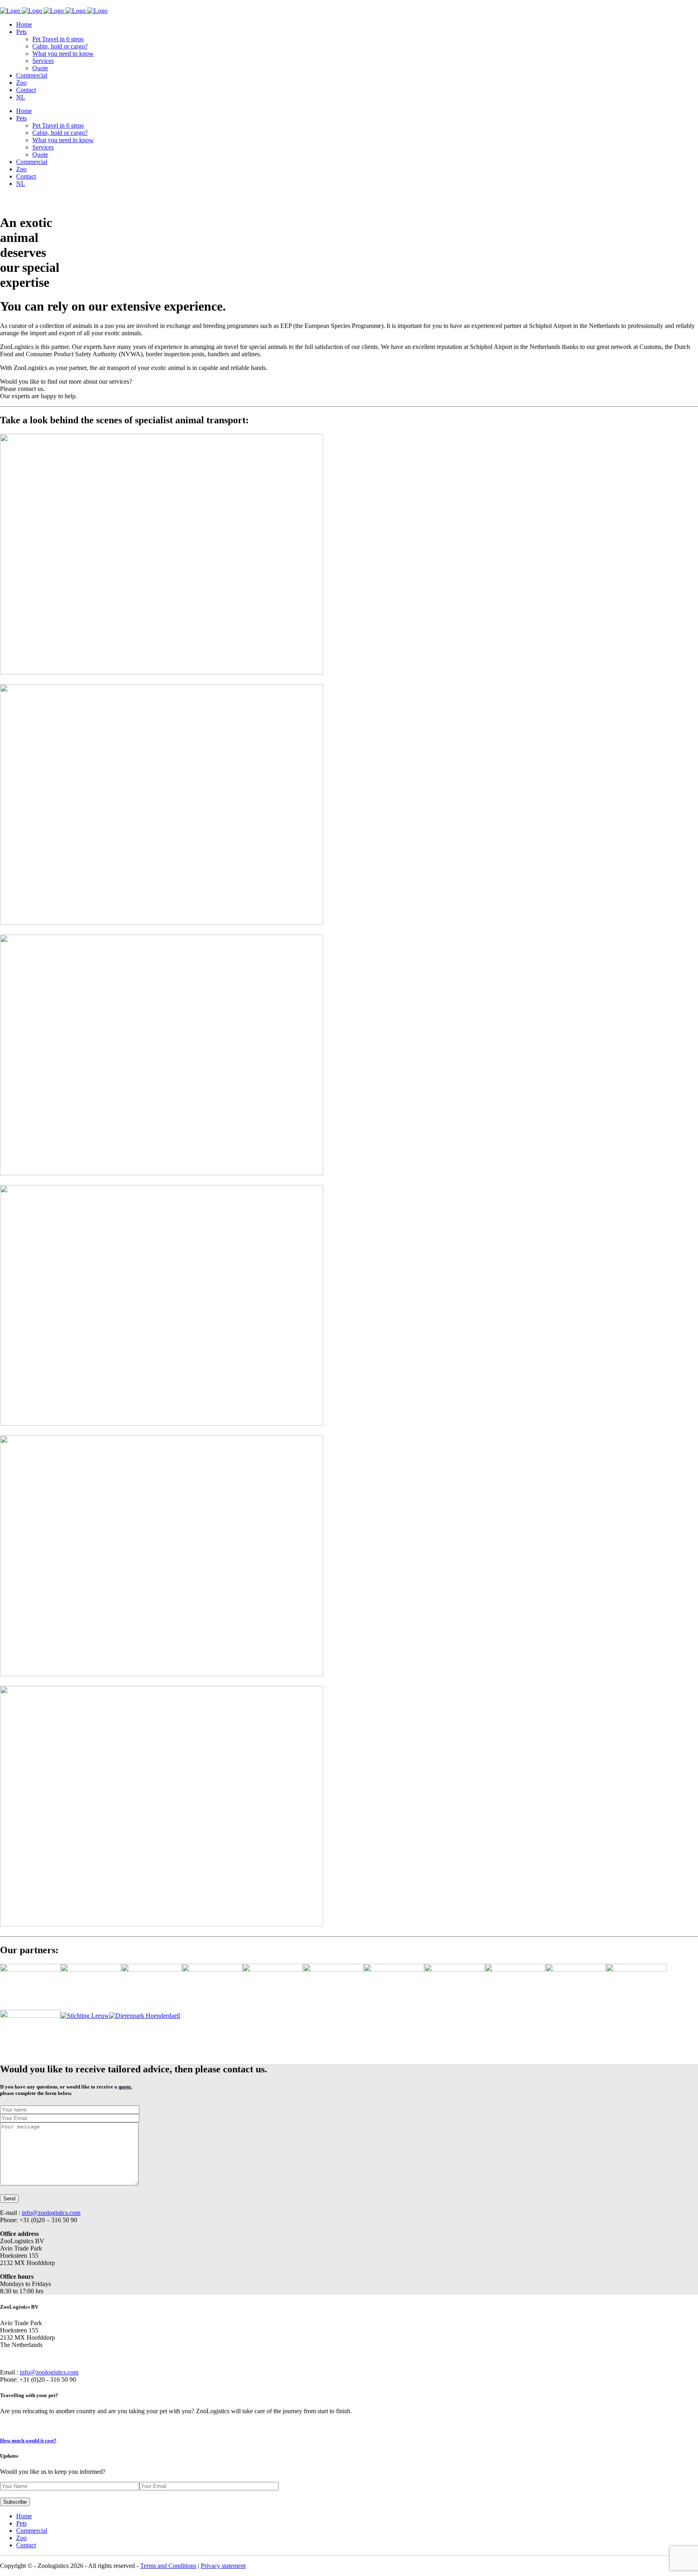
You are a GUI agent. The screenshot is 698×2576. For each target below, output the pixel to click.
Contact (26, 2545)
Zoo (21, 2538)
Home (24, 2516)
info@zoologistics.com (51, 2213)
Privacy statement (223, 2566)
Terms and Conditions (168, 2566)
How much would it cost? (28, 2440)
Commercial (32, 2531)
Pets (21, 2523)
